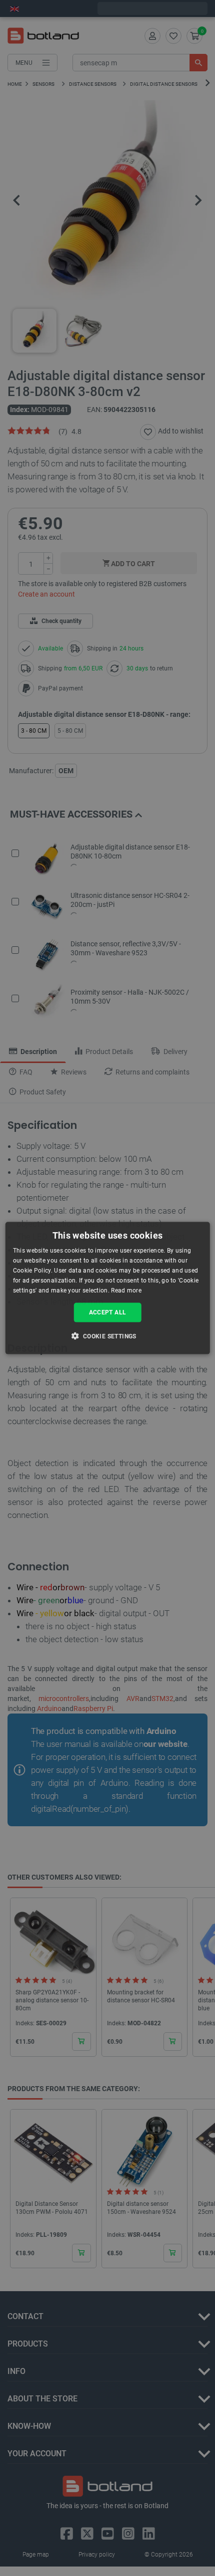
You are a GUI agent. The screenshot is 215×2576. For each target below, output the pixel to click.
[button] (107, 1335)
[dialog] (108, 1288)
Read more (126, 1290)
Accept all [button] (108, 1312)
